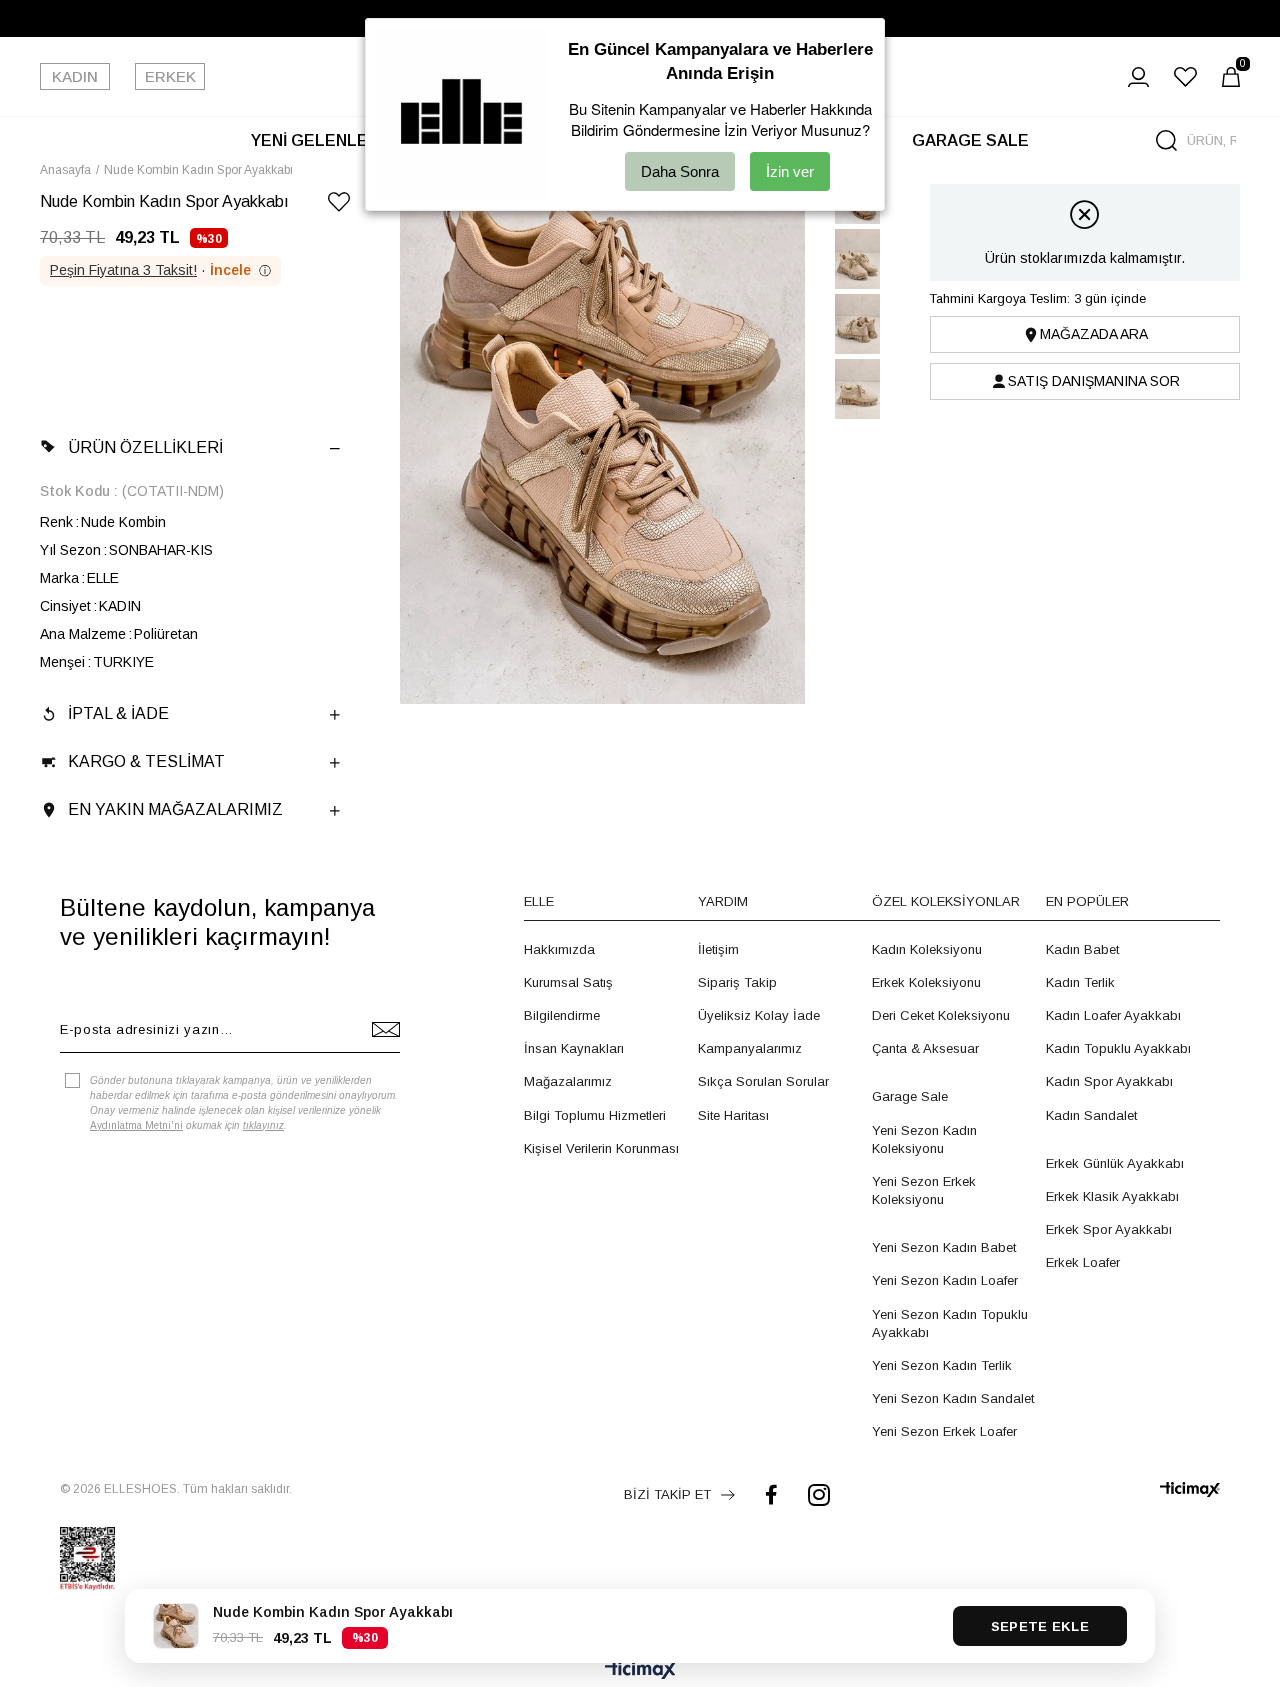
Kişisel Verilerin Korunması (601, 1148)
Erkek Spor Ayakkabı (1109, 1229)
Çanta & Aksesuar (925, 1048)
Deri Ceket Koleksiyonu (941, 1015)
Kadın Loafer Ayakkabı (1113, 1015)
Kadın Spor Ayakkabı (1109, 1081)
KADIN (75, 76)
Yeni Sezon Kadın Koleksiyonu (924, 1139)
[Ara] (1166, 140)
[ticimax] (1190, 1489)
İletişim (718, 949)
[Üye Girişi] (1138, 77)
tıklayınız (263, 1125)
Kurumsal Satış (568, 982)
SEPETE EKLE (1040, 1626)
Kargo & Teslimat (146, 761)
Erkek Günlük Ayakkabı (1115, 1163)
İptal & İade (118, 713)
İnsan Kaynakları (574, 1048)
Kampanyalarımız (750, 1048)
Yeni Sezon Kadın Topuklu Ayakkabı (950, 1323)
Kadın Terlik (1080, 982)
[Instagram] (819, 1494)
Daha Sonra (680, 171)
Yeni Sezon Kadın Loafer (945, 1280)
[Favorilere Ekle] (339, 205)
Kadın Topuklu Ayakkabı (1118, 1048)
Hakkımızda (559, 949)
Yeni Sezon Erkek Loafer (944, 1431)
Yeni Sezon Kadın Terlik (942, 1365)
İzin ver (790, 171)
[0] (1231, 77)
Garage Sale (910, 1096)
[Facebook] (771, 1494)
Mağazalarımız (568, 1081)
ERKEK (170, 76)
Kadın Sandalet (1091, 1115)
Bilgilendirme (562, 1015)
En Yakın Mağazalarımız (175, 809)
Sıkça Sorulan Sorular (763, 1081)
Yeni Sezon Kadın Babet (944, 1247)
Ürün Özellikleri (145, 447)
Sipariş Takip (737, 982)
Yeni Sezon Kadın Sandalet (953, 1398)
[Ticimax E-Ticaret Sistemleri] (640, 1671)
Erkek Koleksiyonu (926, 982)
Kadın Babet (1082, 949)
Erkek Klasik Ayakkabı (1112, 1196)
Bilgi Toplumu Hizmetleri (595, 1115)
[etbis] (87, 1559)
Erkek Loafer (1083, 1262)
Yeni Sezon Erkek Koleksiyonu (924, 1190)
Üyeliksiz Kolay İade (759, 1015)
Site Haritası (733, 1115)
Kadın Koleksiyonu (927, 949)
